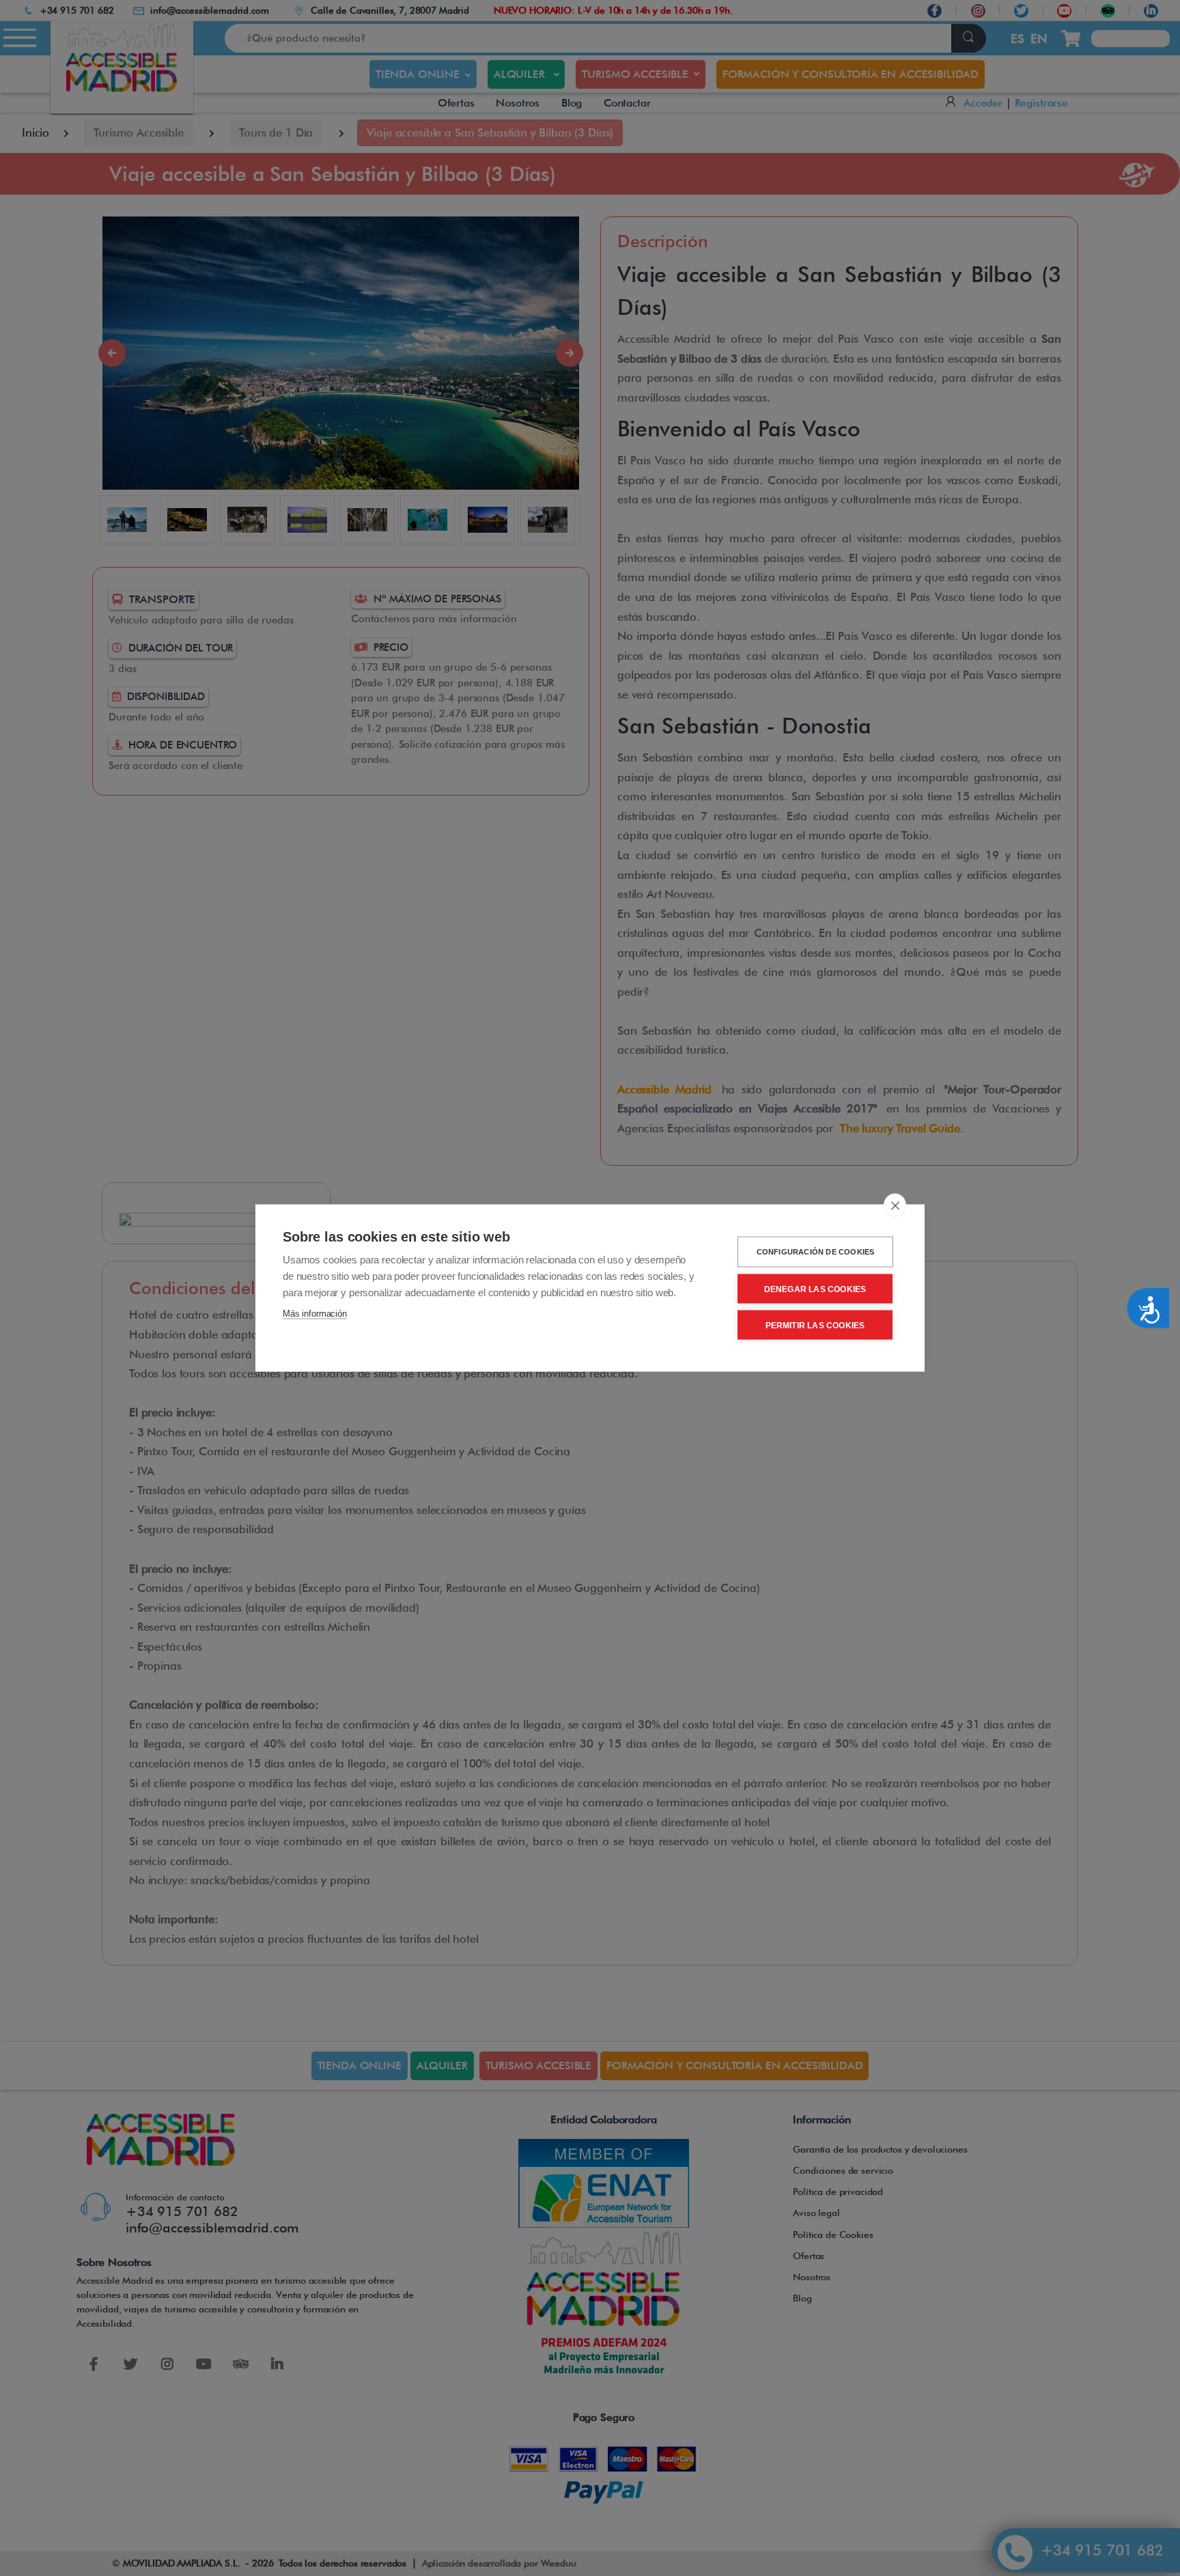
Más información (315, 1314)
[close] (895, 1205)
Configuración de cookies (816, 1252)
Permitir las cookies (815, 1325)
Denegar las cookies (815, 1289)
